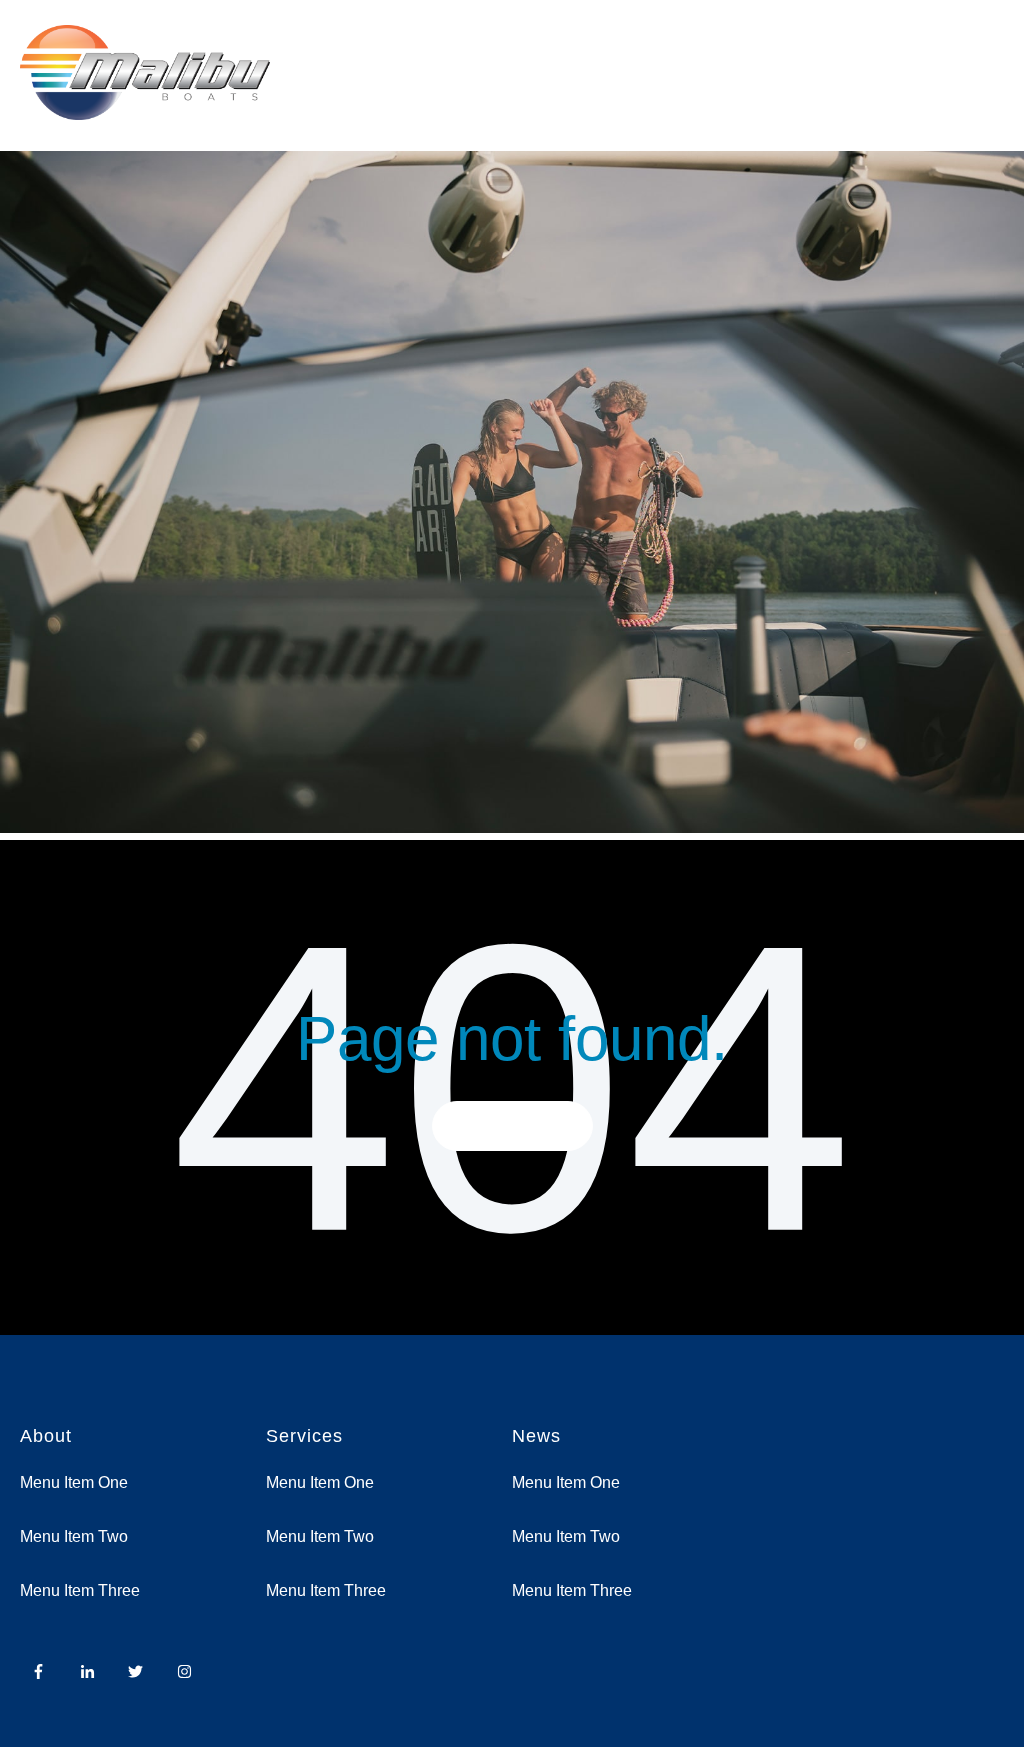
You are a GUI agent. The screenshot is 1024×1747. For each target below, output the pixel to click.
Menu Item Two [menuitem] (74, 1536)
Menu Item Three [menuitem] (80, 1590)
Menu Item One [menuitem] (74, 1482)
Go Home (512, 1125)
